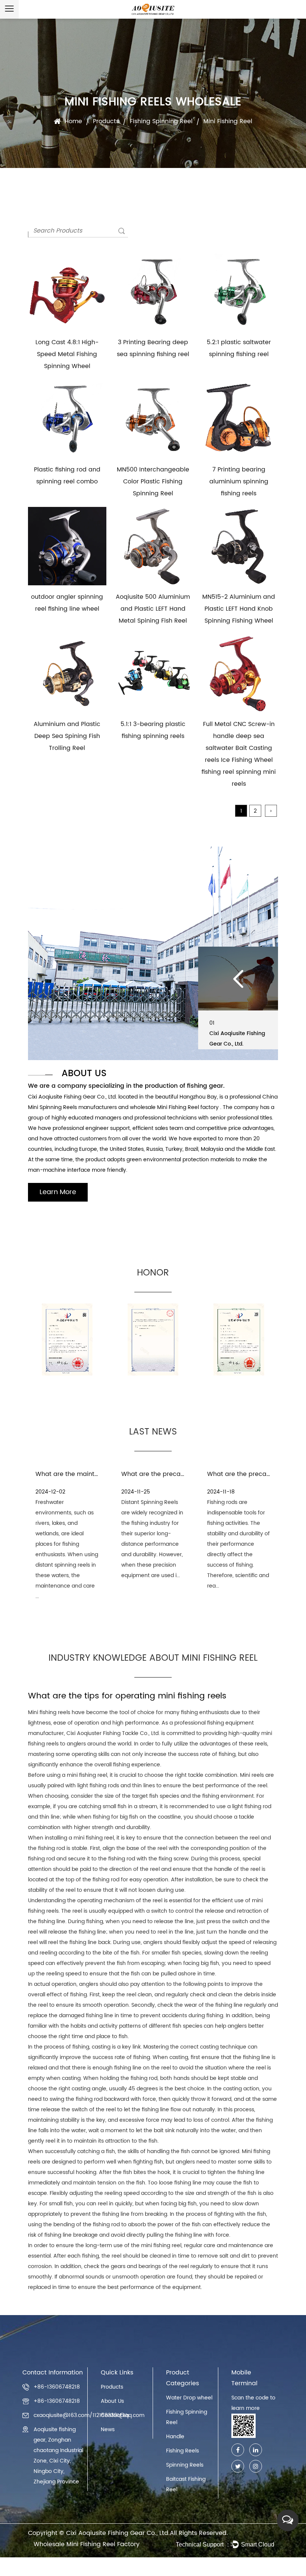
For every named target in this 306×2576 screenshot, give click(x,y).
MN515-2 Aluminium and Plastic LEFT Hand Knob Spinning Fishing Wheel (239, 609)
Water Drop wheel (189, 2398)
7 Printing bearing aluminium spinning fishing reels (239, 482)
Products (106, 121)
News (108, 2429)
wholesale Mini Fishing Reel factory (175, 1107)
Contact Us (115, 2415)
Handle (175, 2437)
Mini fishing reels (49, 1712)
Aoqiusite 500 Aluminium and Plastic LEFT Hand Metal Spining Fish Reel (153, 609)
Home (73, 121)
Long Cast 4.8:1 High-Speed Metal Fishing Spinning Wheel (67, 354)
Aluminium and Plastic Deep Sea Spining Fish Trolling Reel (67, 736)
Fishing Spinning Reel (161, 121)
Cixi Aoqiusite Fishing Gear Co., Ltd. (118, 2533)
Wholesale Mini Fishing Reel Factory (87, 2544)
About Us (112, 2401)
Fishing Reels (182, 2451)
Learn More (58, 1192)
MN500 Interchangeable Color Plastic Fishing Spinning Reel (153, 482)
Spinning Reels (185, 2465)
